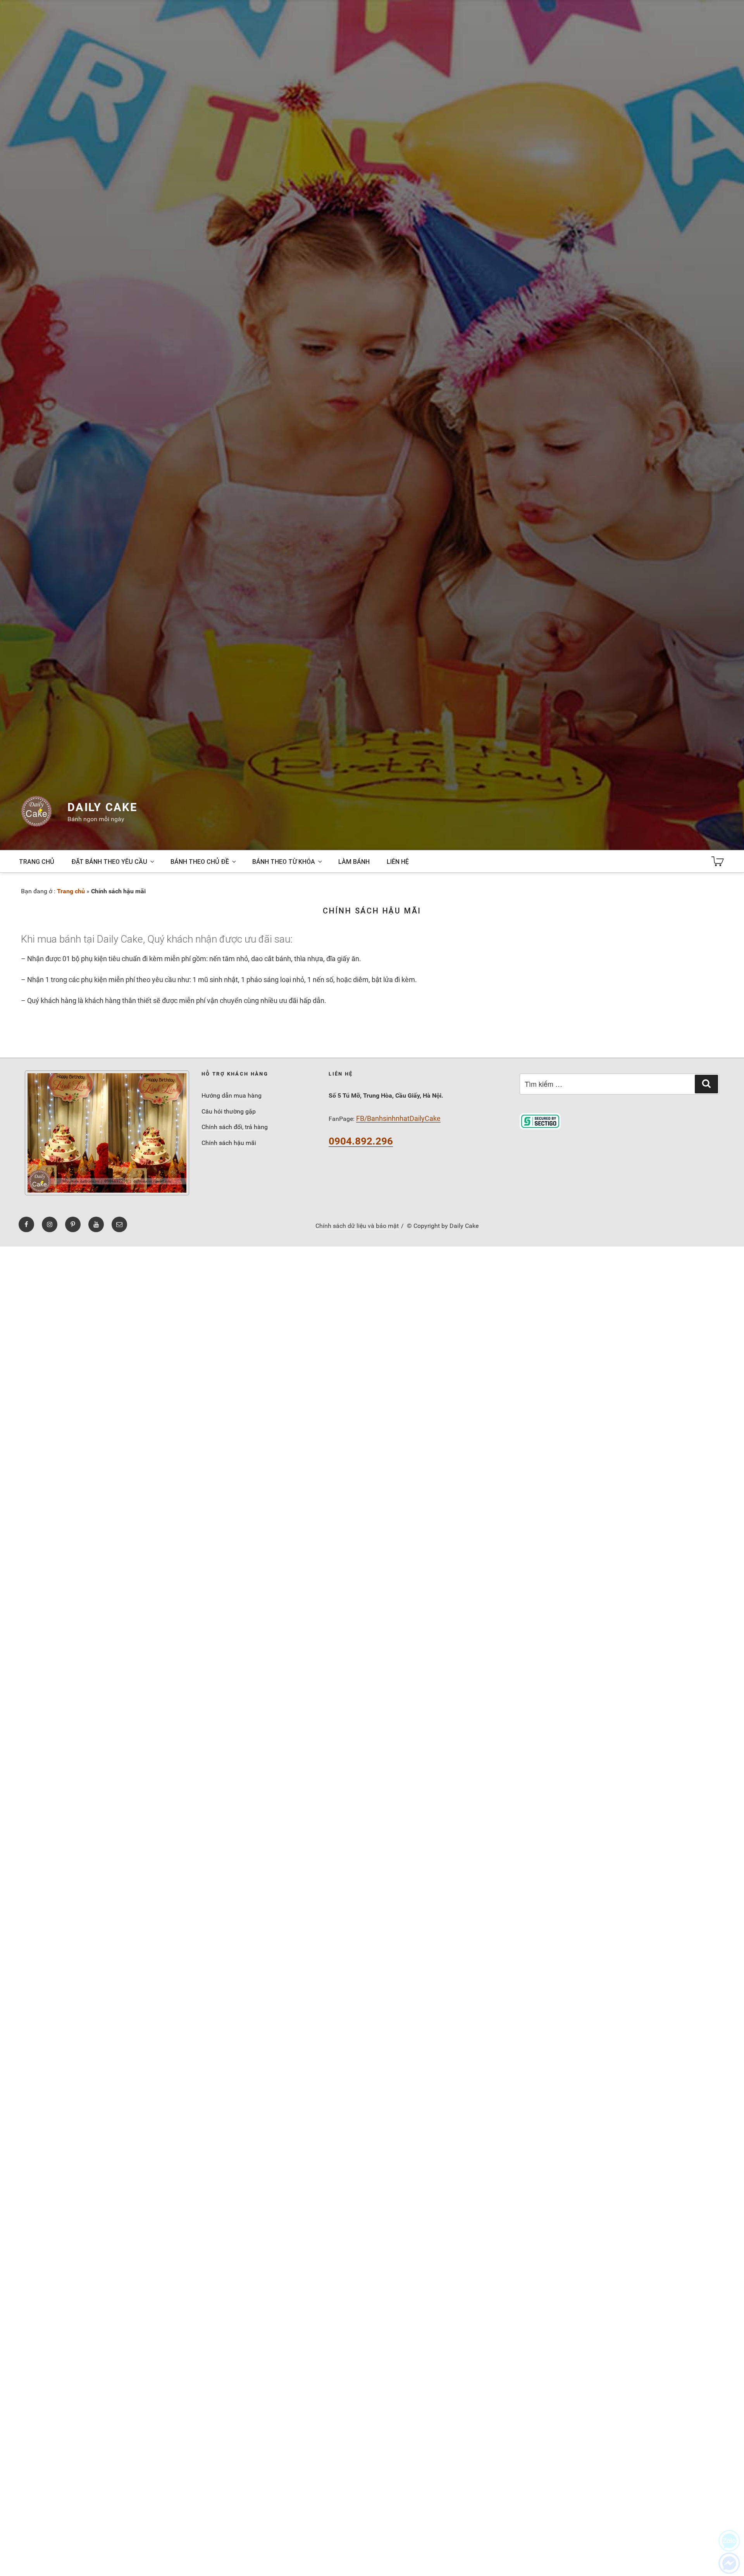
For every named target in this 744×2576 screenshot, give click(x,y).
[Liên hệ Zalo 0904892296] (729, 2541)
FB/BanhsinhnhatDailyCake (398, 1118)
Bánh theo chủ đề (200, 862)
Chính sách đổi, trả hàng (235, 1127)
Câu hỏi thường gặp (229, 1111)
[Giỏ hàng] (718, 862)
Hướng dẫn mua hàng (232, 1095)
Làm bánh (354, 862)
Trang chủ (37, 862)
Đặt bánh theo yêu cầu (109, 862)
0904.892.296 (361, 1141)
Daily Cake (102, 807)
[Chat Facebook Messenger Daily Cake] (729, 2563)
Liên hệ (398, 862)
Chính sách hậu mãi (229, 1143)
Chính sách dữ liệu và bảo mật (357, 1226)
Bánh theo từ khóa (284, 862)
